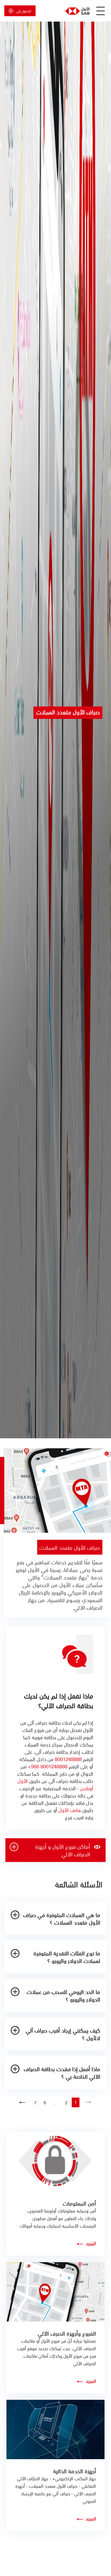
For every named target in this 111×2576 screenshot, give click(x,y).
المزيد (91, 2243)
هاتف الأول (70, 1810)
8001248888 (68, 1759)
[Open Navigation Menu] (100, 11)
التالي (22, 2102)
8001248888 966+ (48, 1766)
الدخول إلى (23, 11)
